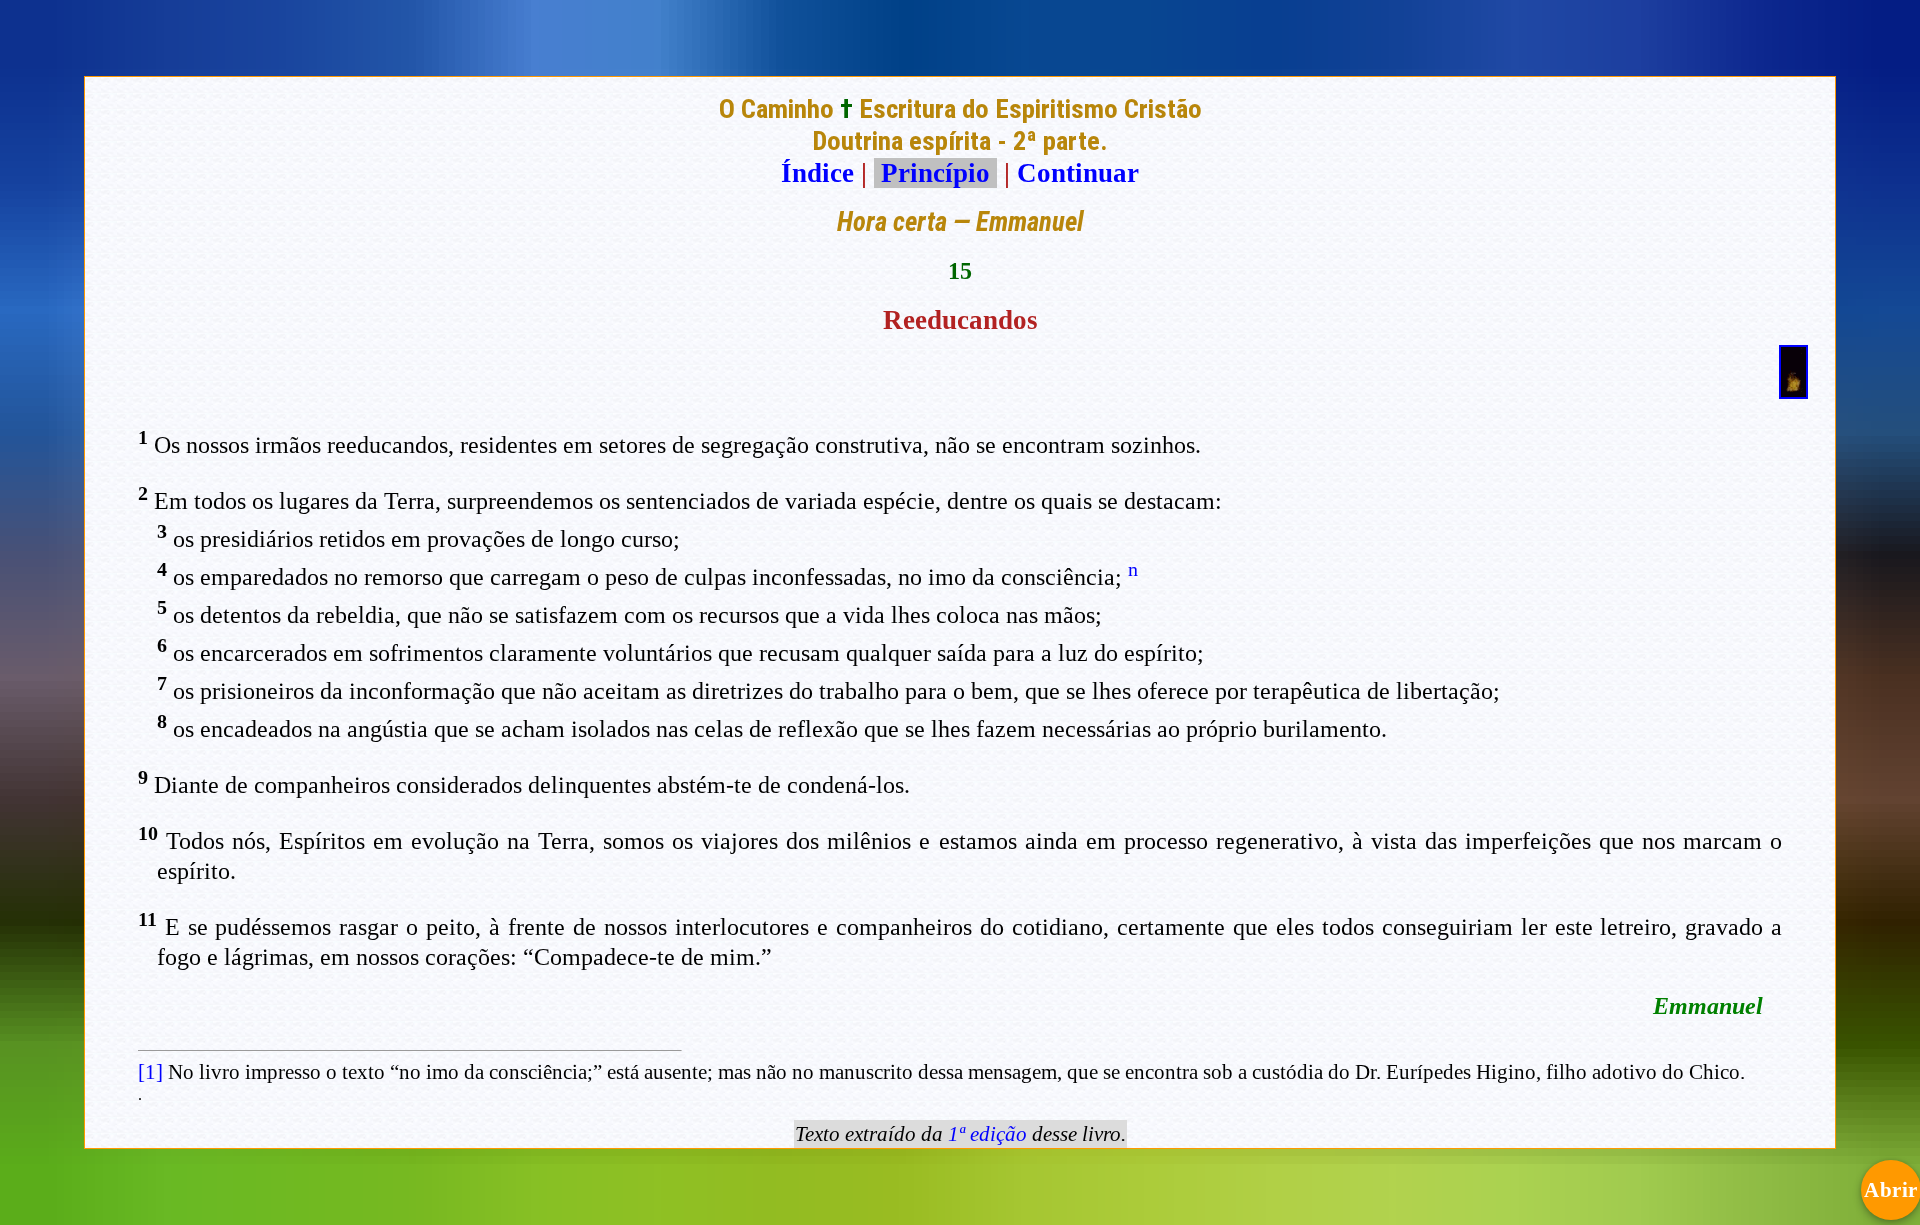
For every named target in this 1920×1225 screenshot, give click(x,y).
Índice (817, 173)
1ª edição (987, 1134)
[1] (150, 1072)
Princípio (935, 173)
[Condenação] (1793, 390)
